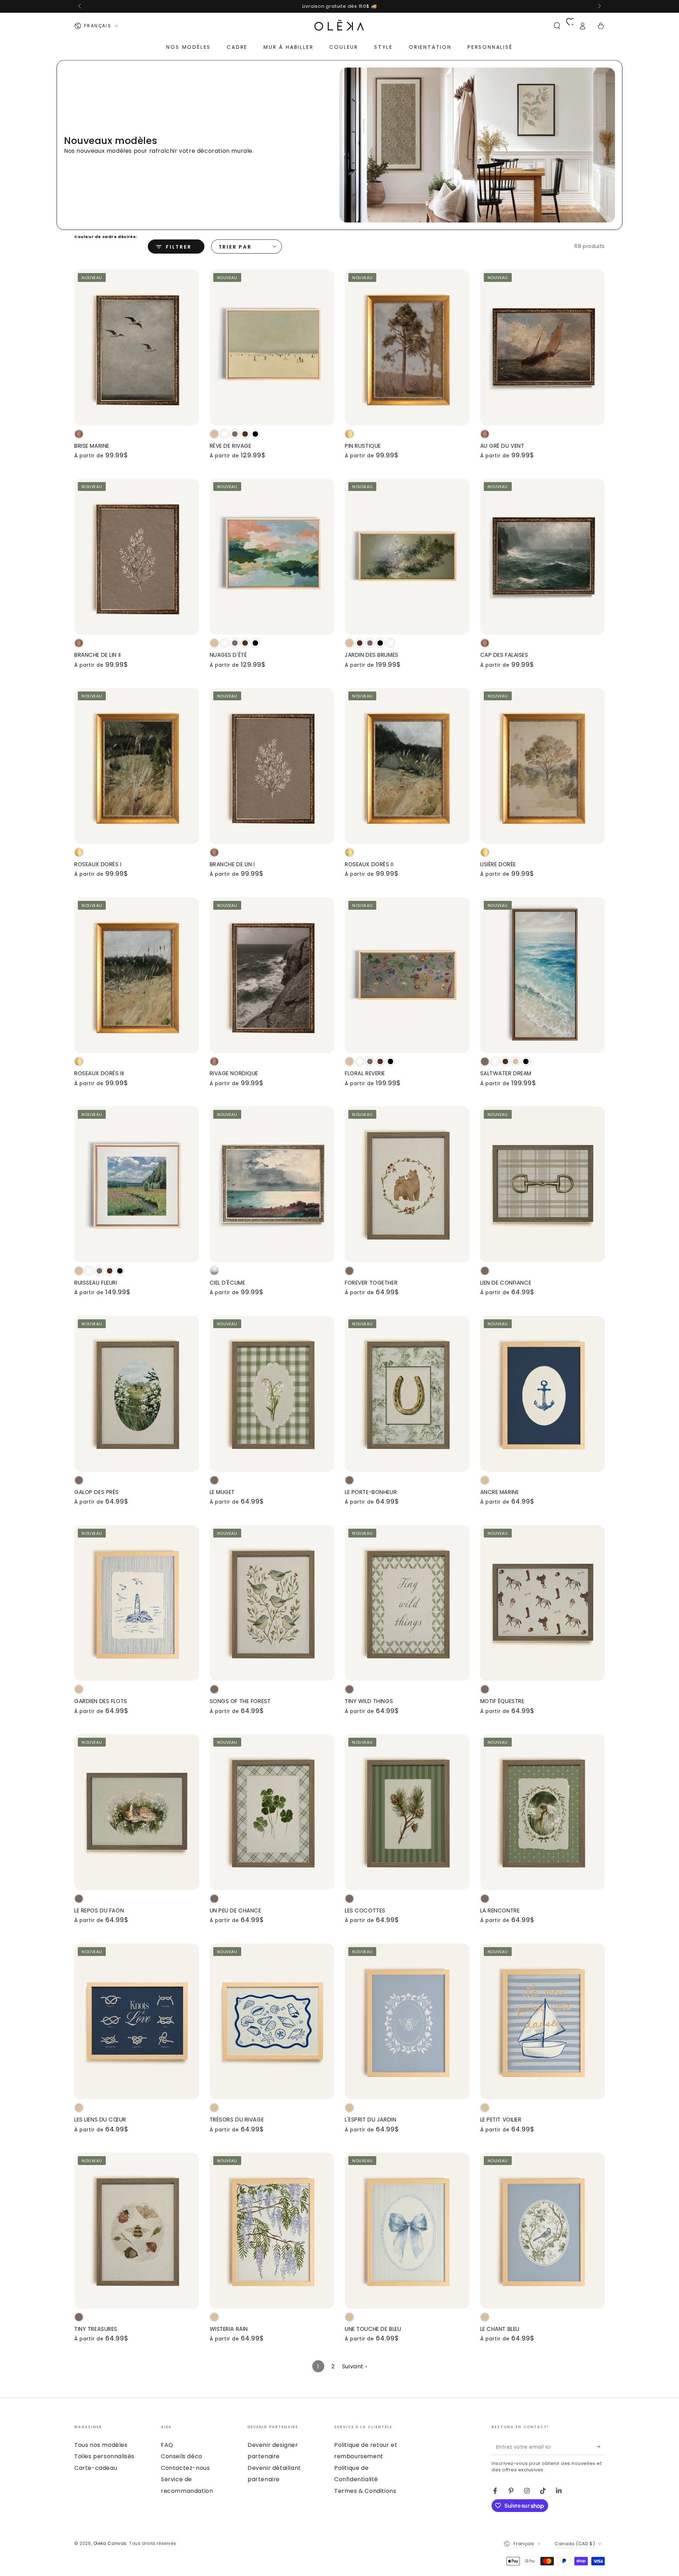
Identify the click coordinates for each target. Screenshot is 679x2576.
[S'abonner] (601, 2447)
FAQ (167, 2445)
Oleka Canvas (110, 2543)
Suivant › (354, 2366)
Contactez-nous (185, 2468)
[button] (557, 26)
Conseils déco (182, 2456)
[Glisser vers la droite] (599, 6)
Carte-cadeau (96, 2468)
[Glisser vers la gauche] (80, 6)
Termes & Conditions (365, 2491)
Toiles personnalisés (104, 2456)
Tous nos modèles (101, 2445)
